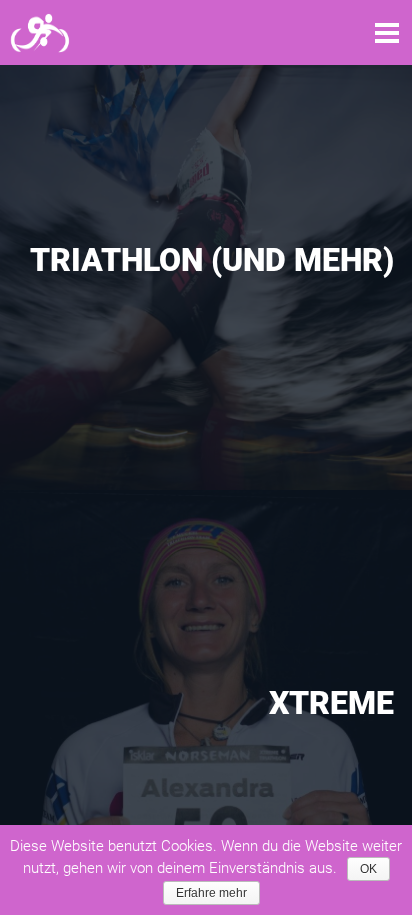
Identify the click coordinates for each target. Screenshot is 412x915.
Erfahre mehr (211, 893)
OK (368, 869)
